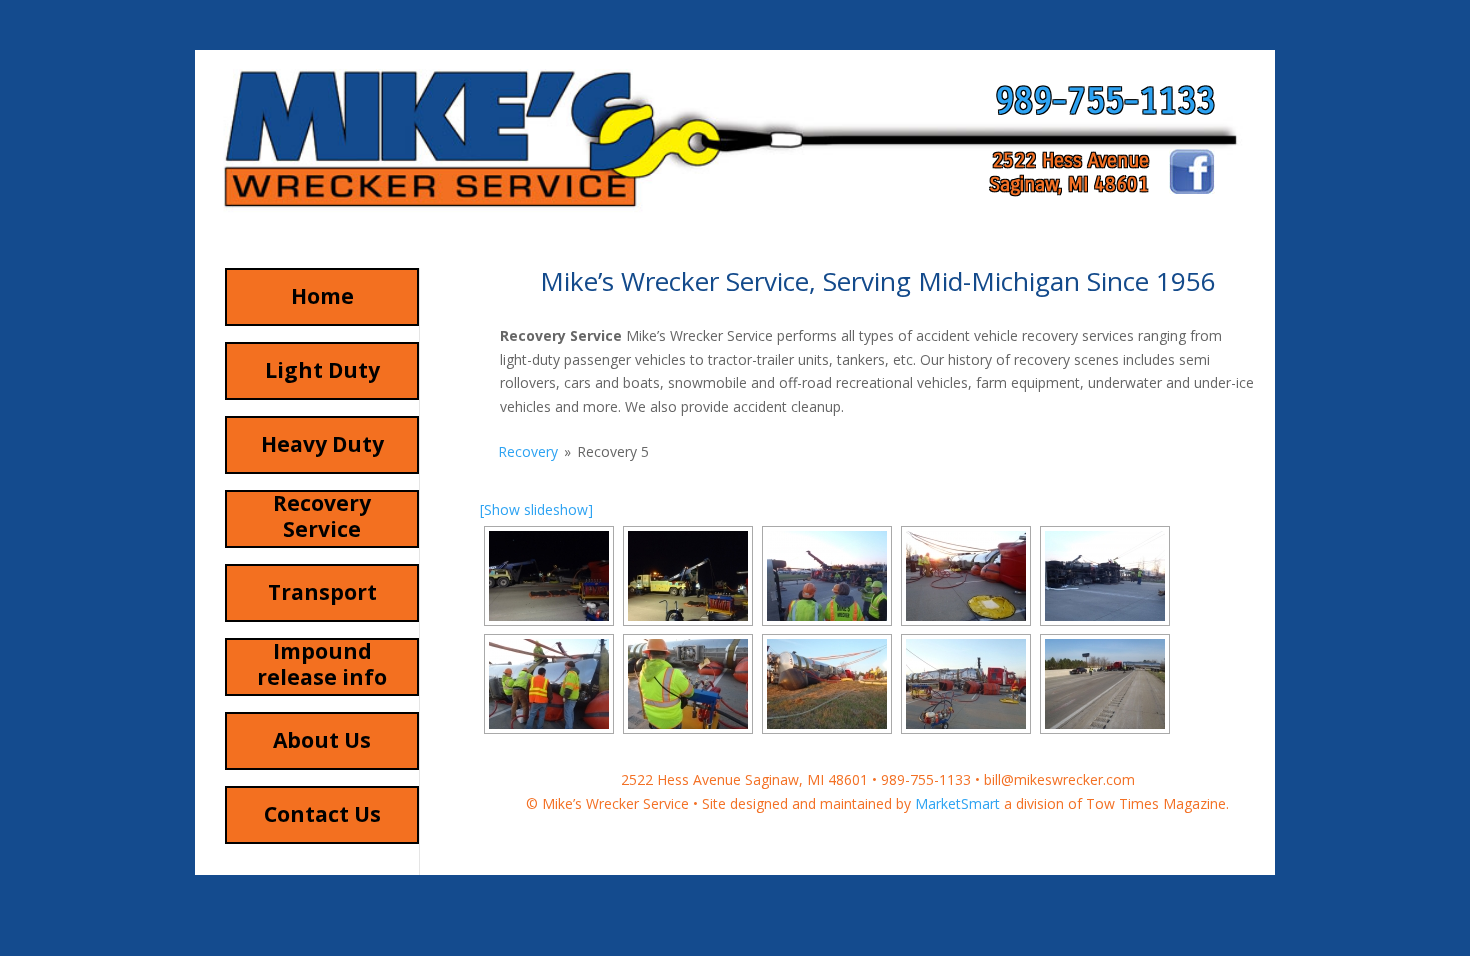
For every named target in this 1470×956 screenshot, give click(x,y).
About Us (322, 740)
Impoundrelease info (322, 664)
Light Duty (322, 370)
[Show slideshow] (536, 509)
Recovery (528, 451)
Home (322, 296)
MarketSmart (957, 803)
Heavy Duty (322, 444)
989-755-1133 (1105, 101)
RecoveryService (322, 516)
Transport (322, 592)
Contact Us (322, 814)
